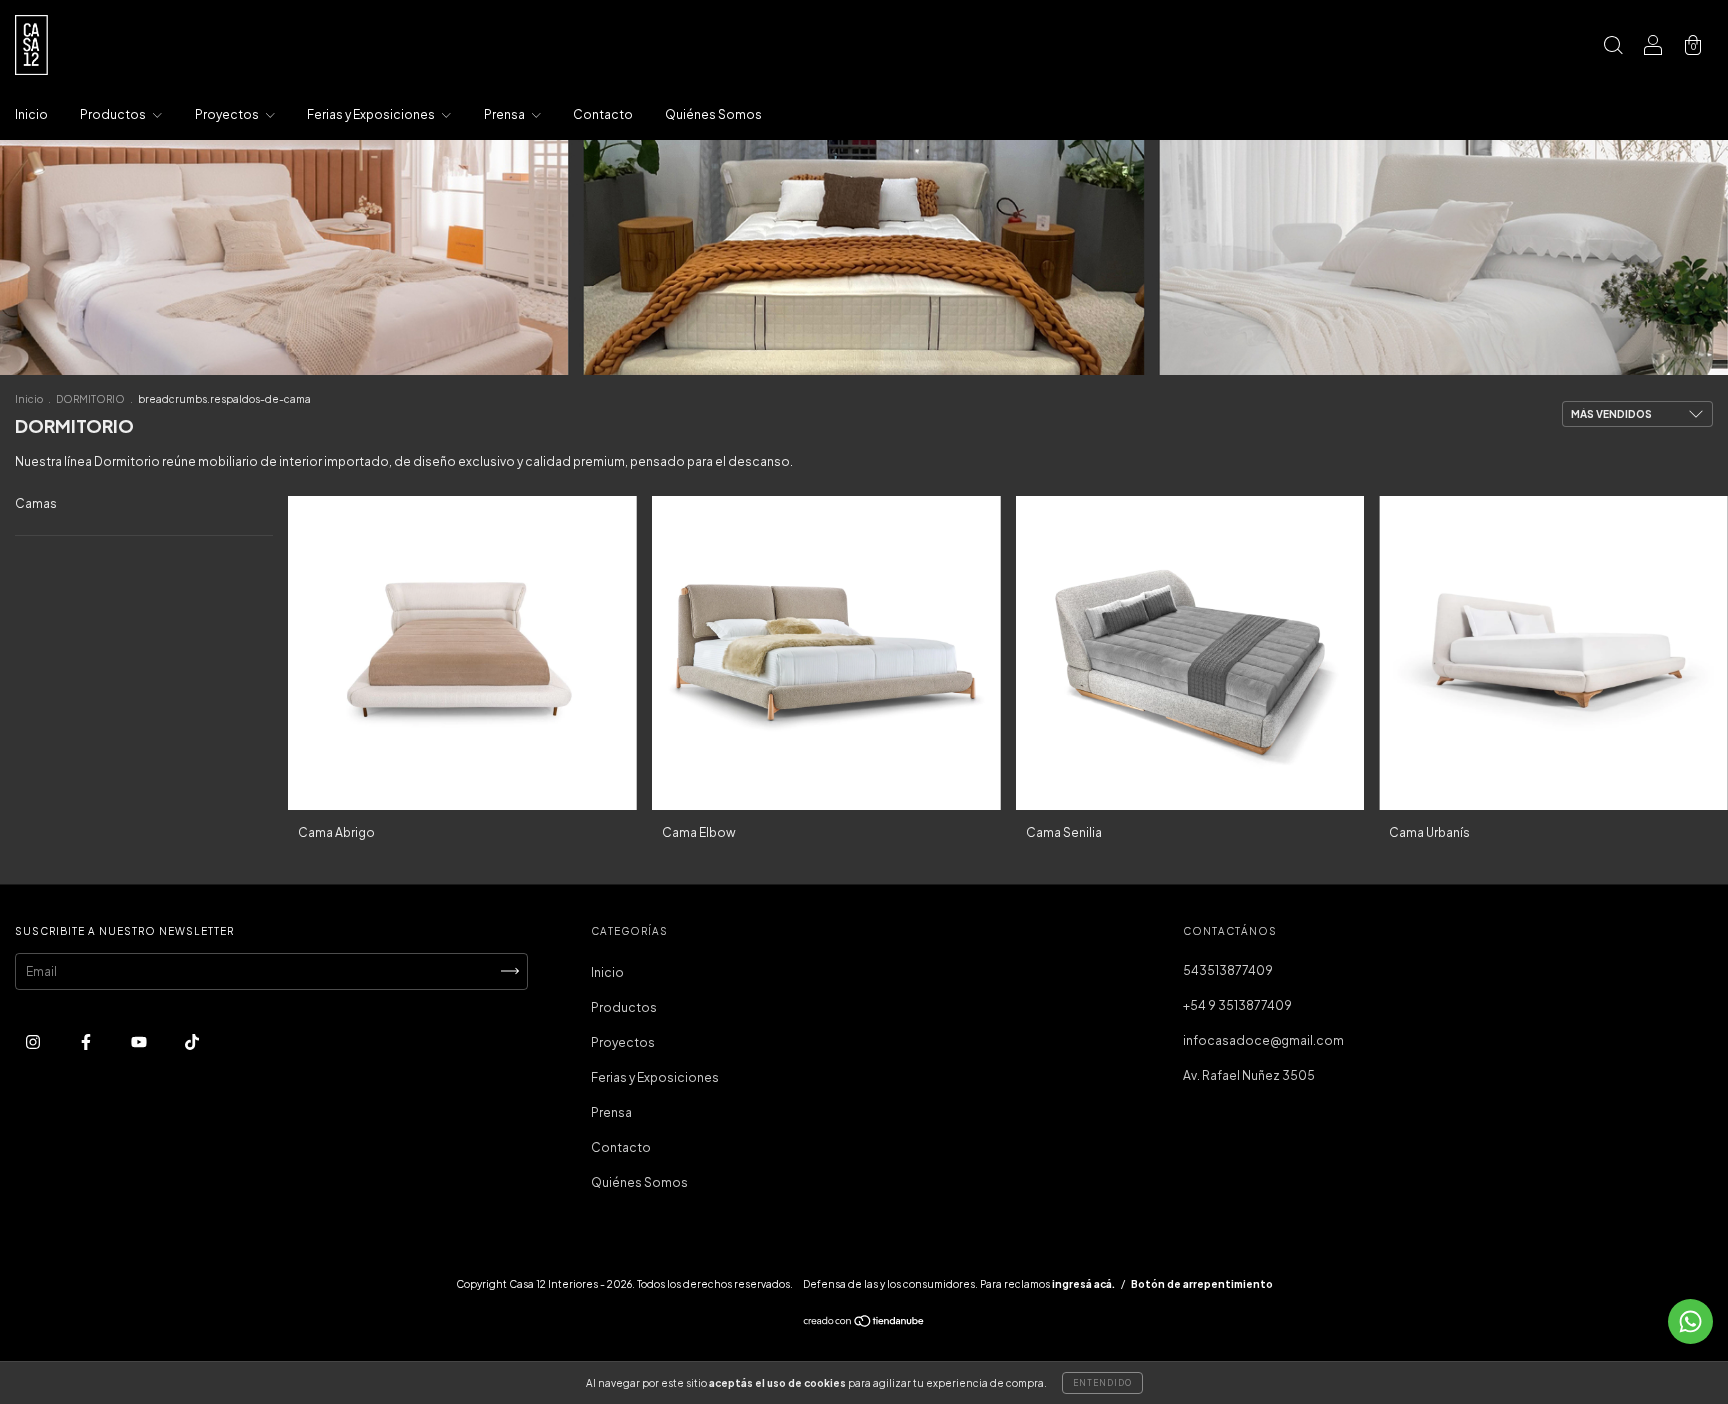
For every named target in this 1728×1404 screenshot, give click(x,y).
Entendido (1102, 1383)
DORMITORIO (90, 399)
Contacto (603, 114)
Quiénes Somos (713, 114)
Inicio (31, 114)
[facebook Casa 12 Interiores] (87, 1041)
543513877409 (1228, 970)
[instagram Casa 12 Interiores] (34, 1041)
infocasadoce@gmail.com (1263, 1040)
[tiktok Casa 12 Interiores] (192, 1041)
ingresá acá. (1083, 1284)
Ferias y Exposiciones (372, 114)
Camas (36, 503)
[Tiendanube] (864, 1323)
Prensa (505, 114)
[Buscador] (1613, 47)
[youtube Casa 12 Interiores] (140, 1041)
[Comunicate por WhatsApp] (1690, 1321)
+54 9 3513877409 (1237, 1005)
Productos (114, 114)
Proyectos (228, 114)
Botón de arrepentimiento (1202, 1284)
